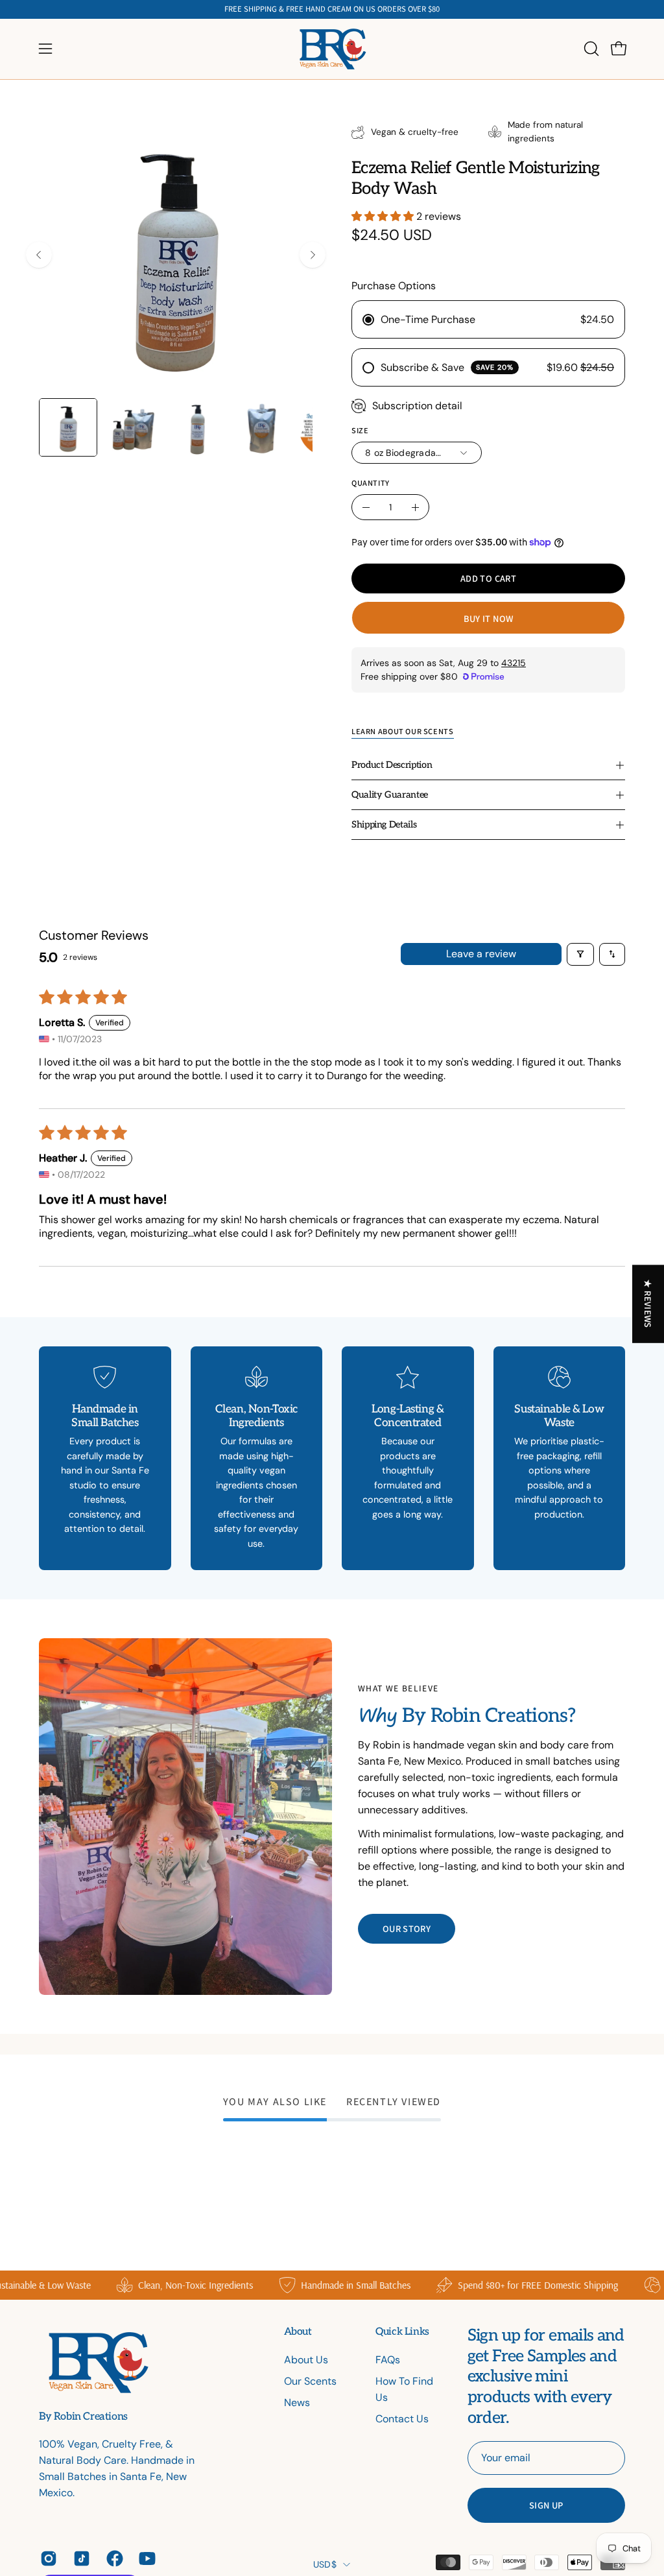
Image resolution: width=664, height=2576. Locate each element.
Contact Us (402, 2419)
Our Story (407, 1928)
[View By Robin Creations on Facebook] (113, 2558)
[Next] (313, 255)
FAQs (388, 2360)
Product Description (392, 765)
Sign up (546, 2505)
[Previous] (39, 255)
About (298, 2332)
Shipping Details (384, 825)
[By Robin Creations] (332, 49)
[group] (332, 9)
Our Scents (310, 2381)
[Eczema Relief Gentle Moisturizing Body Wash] (68, 427)
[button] (590, 49)
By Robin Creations (83, 2417)
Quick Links (402, 2332)
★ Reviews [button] (649, 1304)
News (297, 2403)
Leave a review (481, 954)
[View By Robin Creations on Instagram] (47, 2558)
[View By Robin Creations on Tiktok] (80, 2558)
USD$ (325, 2564)
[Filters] (580, 954)
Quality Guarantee (390, 795)
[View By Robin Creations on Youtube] (146, 2558)
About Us (306, 2360)
